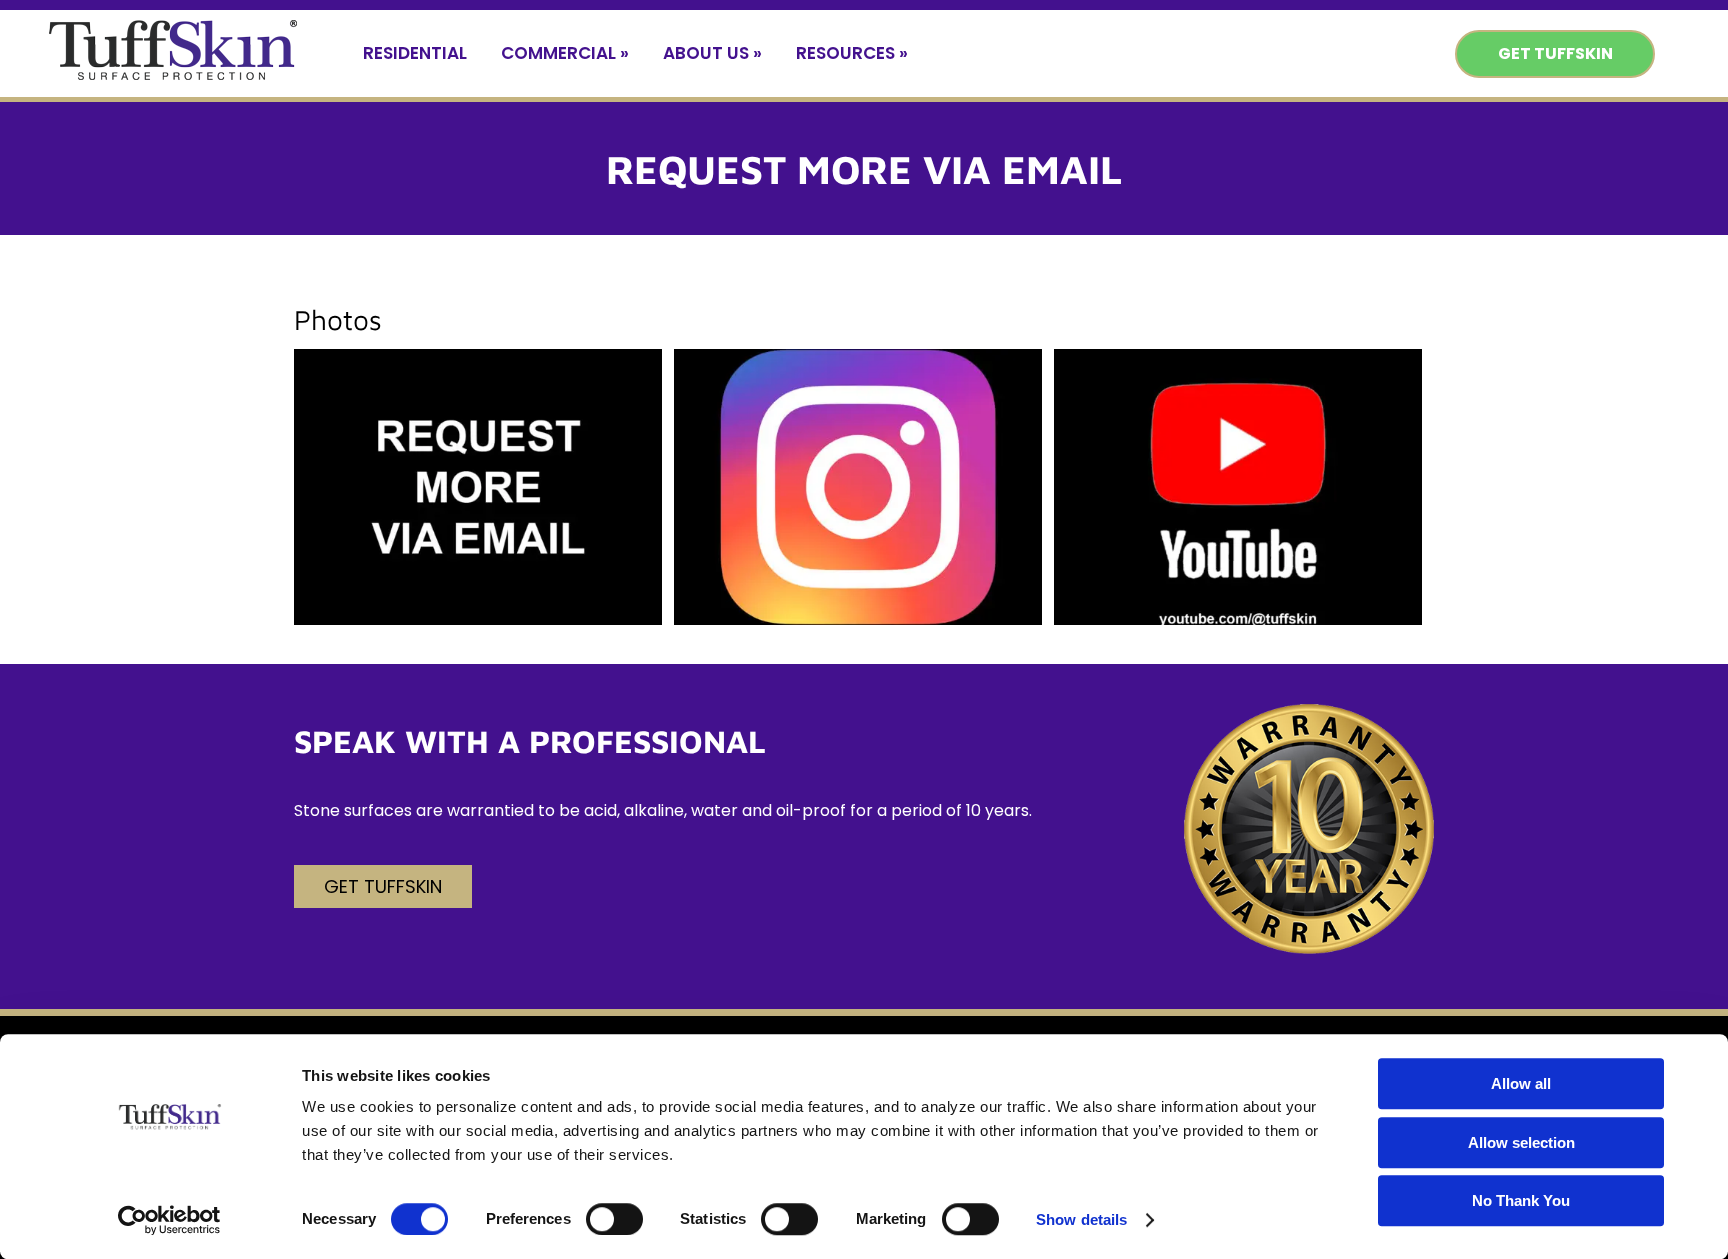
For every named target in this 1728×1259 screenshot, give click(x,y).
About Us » (712, 53)
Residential (415, 53)
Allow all (1521, 1083)
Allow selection (1521, 1142)
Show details (1081, 1219)
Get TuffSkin (1555, 53)
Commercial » (565, 53)
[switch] (614, 1219)
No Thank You (1521, 1200)
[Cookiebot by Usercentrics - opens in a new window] (169, 1220)
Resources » (852, 53)
